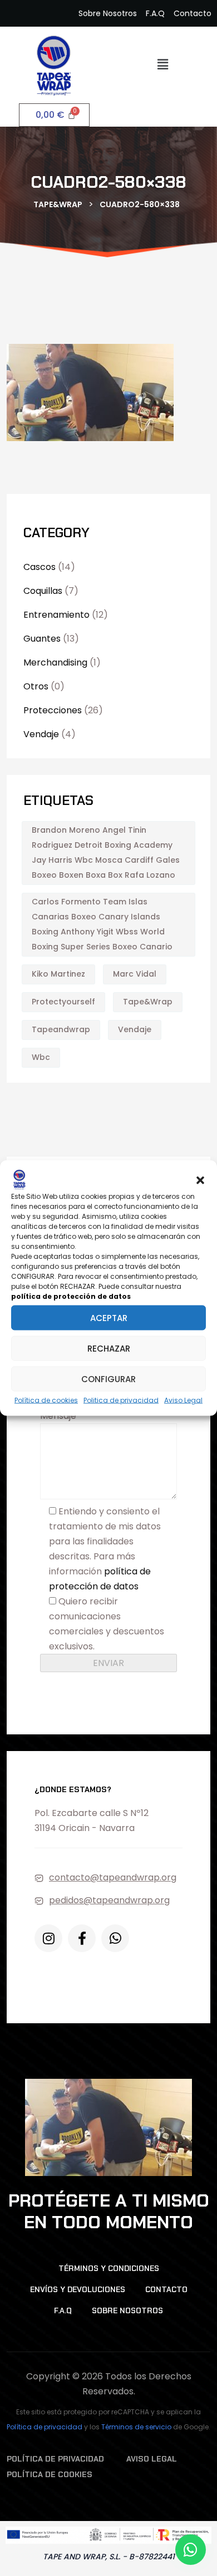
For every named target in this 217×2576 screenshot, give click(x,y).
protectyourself (63, 1002)
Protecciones (53, 710)
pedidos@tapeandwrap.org (109, 1900)
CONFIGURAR (108, 1379)
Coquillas (43, 591)
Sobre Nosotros (127, 2310)
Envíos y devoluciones (78, 2289)
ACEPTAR (109, 1317)
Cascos (40, 567)
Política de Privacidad (55, 2459)
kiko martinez (58, 974)
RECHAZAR (109, 1348)
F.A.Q (63, 2310)
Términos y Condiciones (109, 2268)
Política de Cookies (50, 2474)
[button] (200, 1179)
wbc (41, 1057)
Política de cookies (46, 1400)
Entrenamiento (56, 615)
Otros (36, 686)
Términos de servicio (136, 2427)
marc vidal (135, 974)
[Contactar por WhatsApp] (191, 2550)
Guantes (42, 639)
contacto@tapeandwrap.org (113, 1877)
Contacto (166, 2289)
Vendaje (41, 734)
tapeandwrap (61, 1029)
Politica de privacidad (121, 1400)
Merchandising (55, 662)
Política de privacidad (45, 2427)
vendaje (135, 1029)
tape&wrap (148, 1002)
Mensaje (58, 1416)
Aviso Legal (183, 1400)
